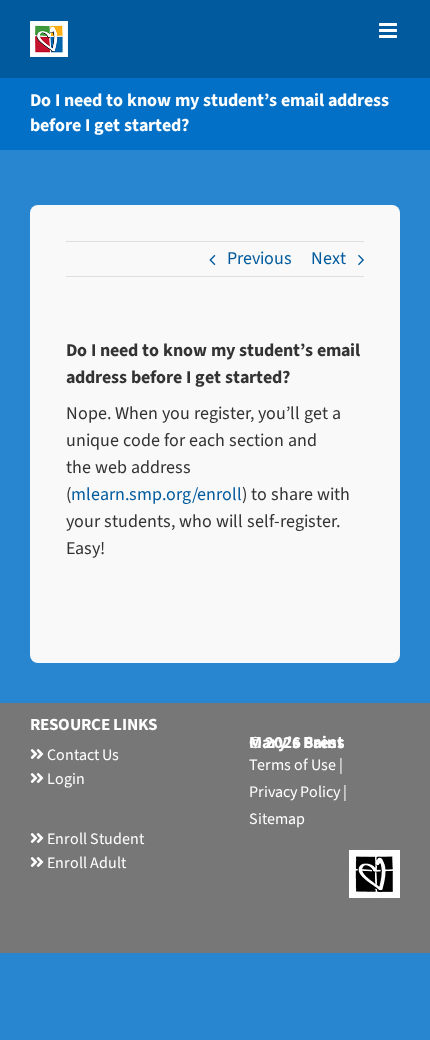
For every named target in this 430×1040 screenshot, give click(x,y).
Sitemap (277, 819)
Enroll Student (94, 839)
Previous (259, 258)
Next (328, 258)
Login (64, 779)
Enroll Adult (85, 863)
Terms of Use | (296, 765)
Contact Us (81, 755)
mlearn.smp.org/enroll (156, 494)
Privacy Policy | (298, 792)
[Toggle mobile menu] (389, 30)
